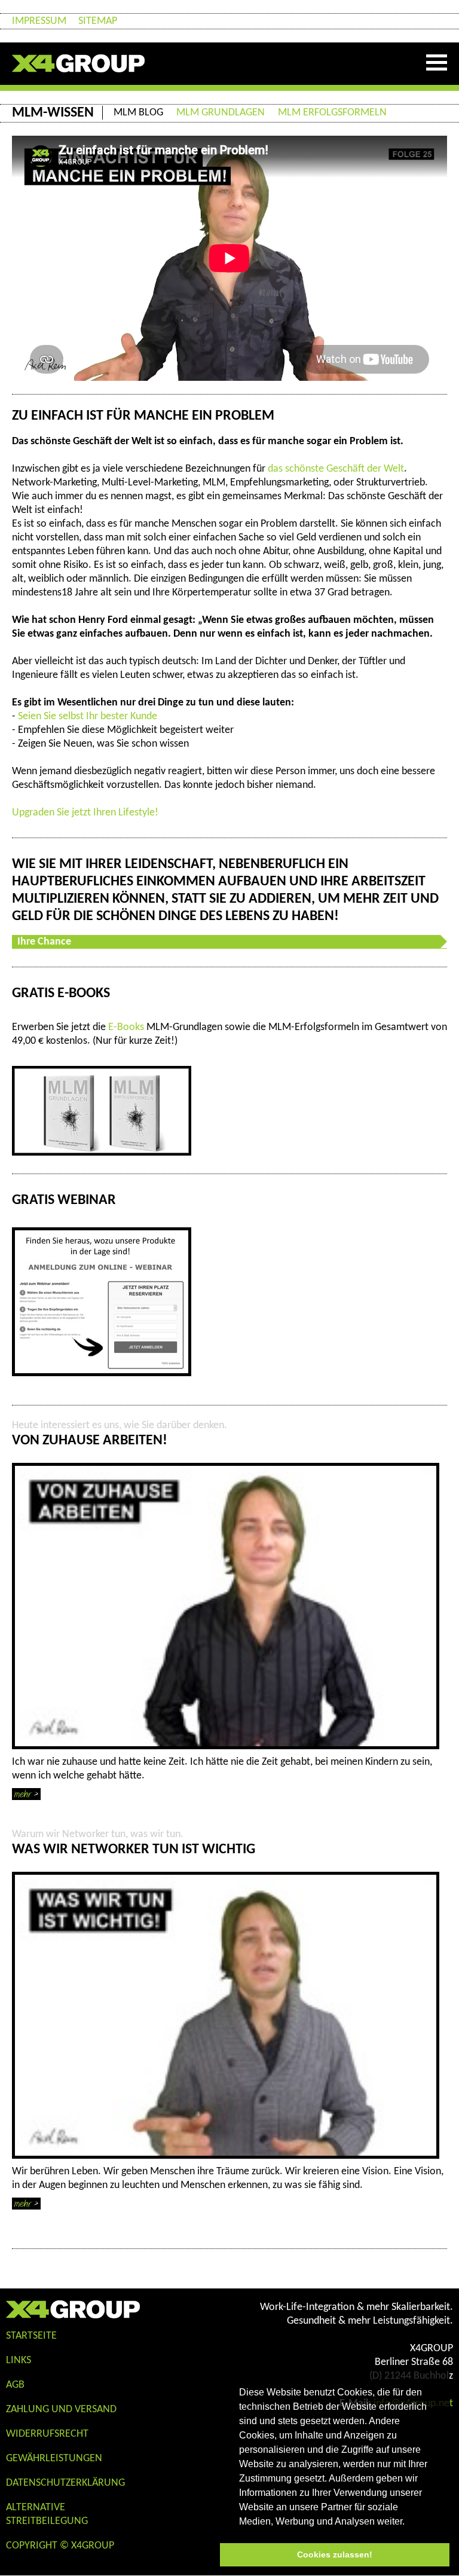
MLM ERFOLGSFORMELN (332, 113)
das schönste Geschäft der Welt (336, 469)
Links (19, 2360)
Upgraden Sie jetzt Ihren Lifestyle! (85, 813)
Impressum (39, 21)
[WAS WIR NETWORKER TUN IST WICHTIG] (226, 2015)
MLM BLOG (138, 113)
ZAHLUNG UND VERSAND (61, 2410)
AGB (15, 2385)
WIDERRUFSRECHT (47, 2434)
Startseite (31, 2336)
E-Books (126, 1027)
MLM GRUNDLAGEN (221, 113)
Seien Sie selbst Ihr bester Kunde (88, 716)
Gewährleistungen (54, 2459)
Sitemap (98, 21)
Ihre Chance (44, 942)
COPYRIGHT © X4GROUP (60, 2546)
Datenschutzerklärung (65, 2483)
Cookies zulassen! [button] (335, 2554)
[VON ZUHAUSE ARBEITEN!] (226, 1606)
